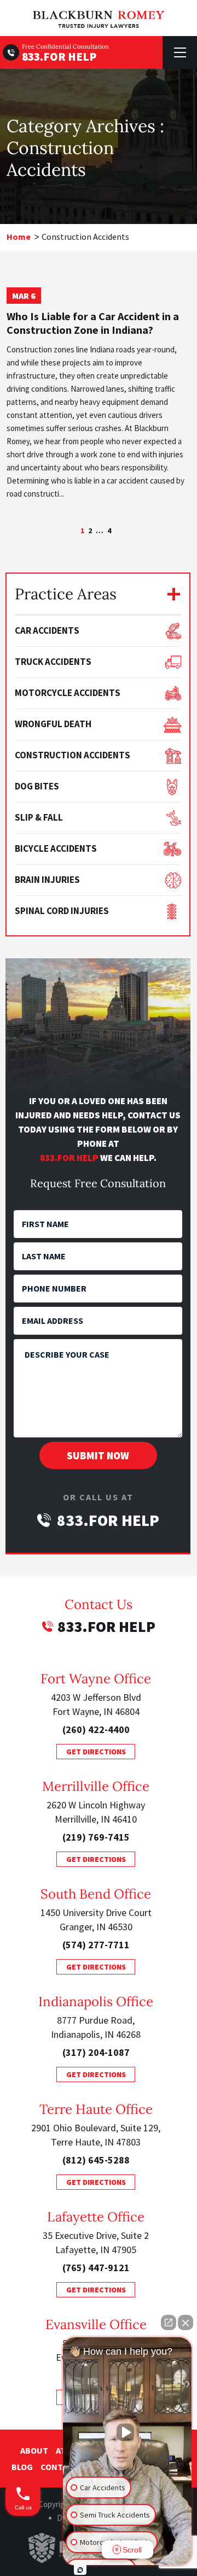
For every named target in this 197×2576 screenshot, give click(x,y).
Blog (22, 2467)
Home (19, 237)
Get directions (96, 1752)
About (34, 2450)
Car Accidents (47, 630)
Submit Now (98, 1455)
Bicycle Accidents (56, 848)
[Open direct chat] (169, 2322)
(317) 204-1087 (96, 2052)
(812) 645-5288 (96, 2160)
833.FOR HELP (59, 57)
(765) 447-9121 (96, 2268)
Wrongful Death (53, 724)
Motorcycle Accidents (68, 693)
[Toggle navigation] (180, 52)
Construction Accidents (73, 755)
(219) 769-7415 (96, 1837)
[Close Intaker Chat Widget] (186, 2322)
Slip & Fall (39, 817)
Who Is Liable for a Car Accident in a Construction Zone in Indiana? (93, 323)
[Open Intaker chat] (80, 2570)
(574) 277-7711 (96, 1945)
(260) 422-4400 (96, 1729)
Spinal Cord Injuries (62, 911)
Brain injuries (47, 880)
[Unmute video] (128, 2432)
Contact (59, 2467)
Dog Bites (37, 786)
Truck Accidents (53, 662)
